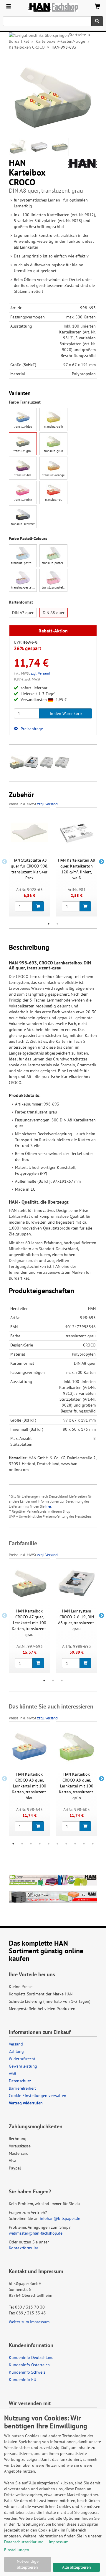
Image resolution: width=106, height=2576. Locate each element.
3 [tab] (62, 1681)
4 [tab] (40, 1844)
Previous (4, 862)
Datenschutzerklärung (24, 2542)
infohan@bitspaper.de (60, 2218)
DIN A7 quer (23, 613)
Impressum (59, 2542)
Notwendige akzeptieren (28, 2564)
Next (102, 862)
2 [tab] (57, 924)
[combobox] (47, 21)
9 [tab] (84, 1844)
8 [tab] (75, 1844)
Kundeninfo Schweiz (27, 2372)
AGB (13, 2073)
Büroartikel (19, 41)
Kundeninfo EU (23, 2380)
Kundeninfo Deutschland (31, 2357)
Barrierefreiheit (22, 2088)
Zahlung (16, 2051)
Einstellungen (17, 2550)
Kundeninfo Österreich (29, 2365)
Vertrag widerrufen (26, 2103)
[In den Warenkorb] (38, 906)
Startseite (77, 35)
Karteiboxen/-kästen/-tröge (60, 41)
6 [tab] (57, 1844)
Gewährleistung (23, 2066)
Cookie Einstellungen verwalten (38, 2096)
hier (48, 1506)
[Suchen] (97, 21)
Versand (16, 2044)
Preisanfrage (31, 729)
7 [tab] (66, 1844)
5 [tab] (49, 1844)
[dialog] (53, 2493)
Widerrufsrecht (22, 2059)
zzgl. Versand (40, 673)
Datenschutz (20, 2081)
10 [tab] (93, 1844)
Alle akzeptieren (77, 2567)
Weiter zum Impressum (29, 2322)
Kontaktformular (24, 2248)
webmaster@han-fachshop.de (36, 2233)
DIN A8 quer (54, 613)
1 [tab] (49, 924)
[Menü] (9, 7)
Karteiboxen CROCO (27, 47)
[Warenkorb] (97, 7)
